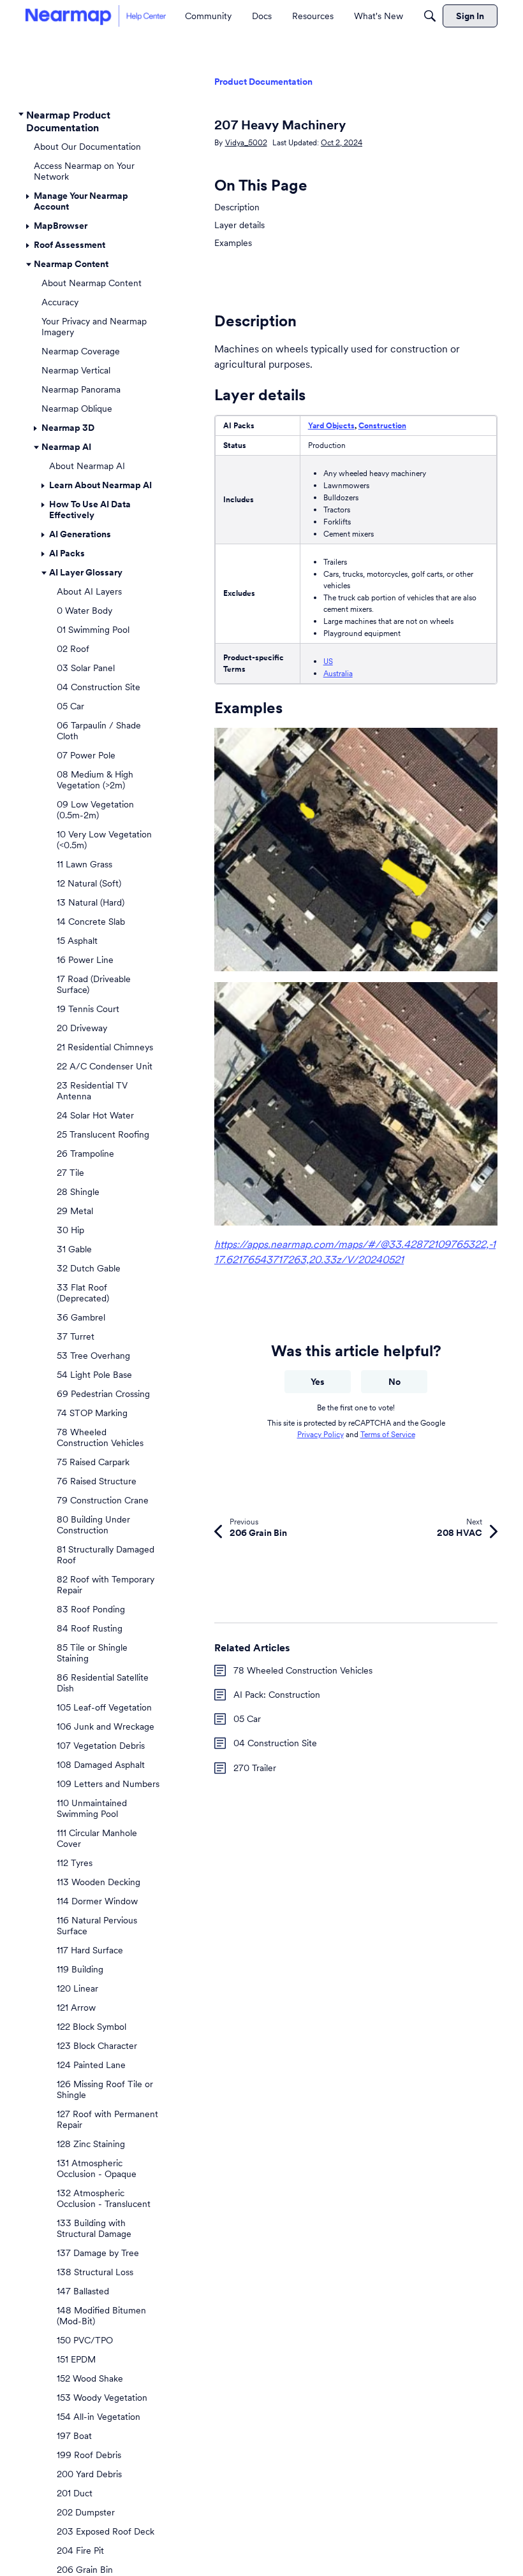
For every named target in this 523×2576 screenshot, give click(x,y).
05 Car (247, 1719)
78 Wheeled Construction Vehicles (303, 1670)
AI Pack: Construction (277, 1695)
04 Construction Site (275, 1743)
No (394, 1382)
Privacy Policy (320, 1434)
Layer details (239, 225)
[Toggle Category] (21, 115)
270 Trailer (255, 1768)
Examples (233, 243)
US (328, 661)
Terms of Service (388, 1434)
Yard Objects (331, 425)
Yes (318, 1382)
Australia (338, 673)
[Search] (430, 16)
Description (237, 207)
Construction (382, 425)
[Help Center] (96, 16)
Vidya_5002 (246, 142)
